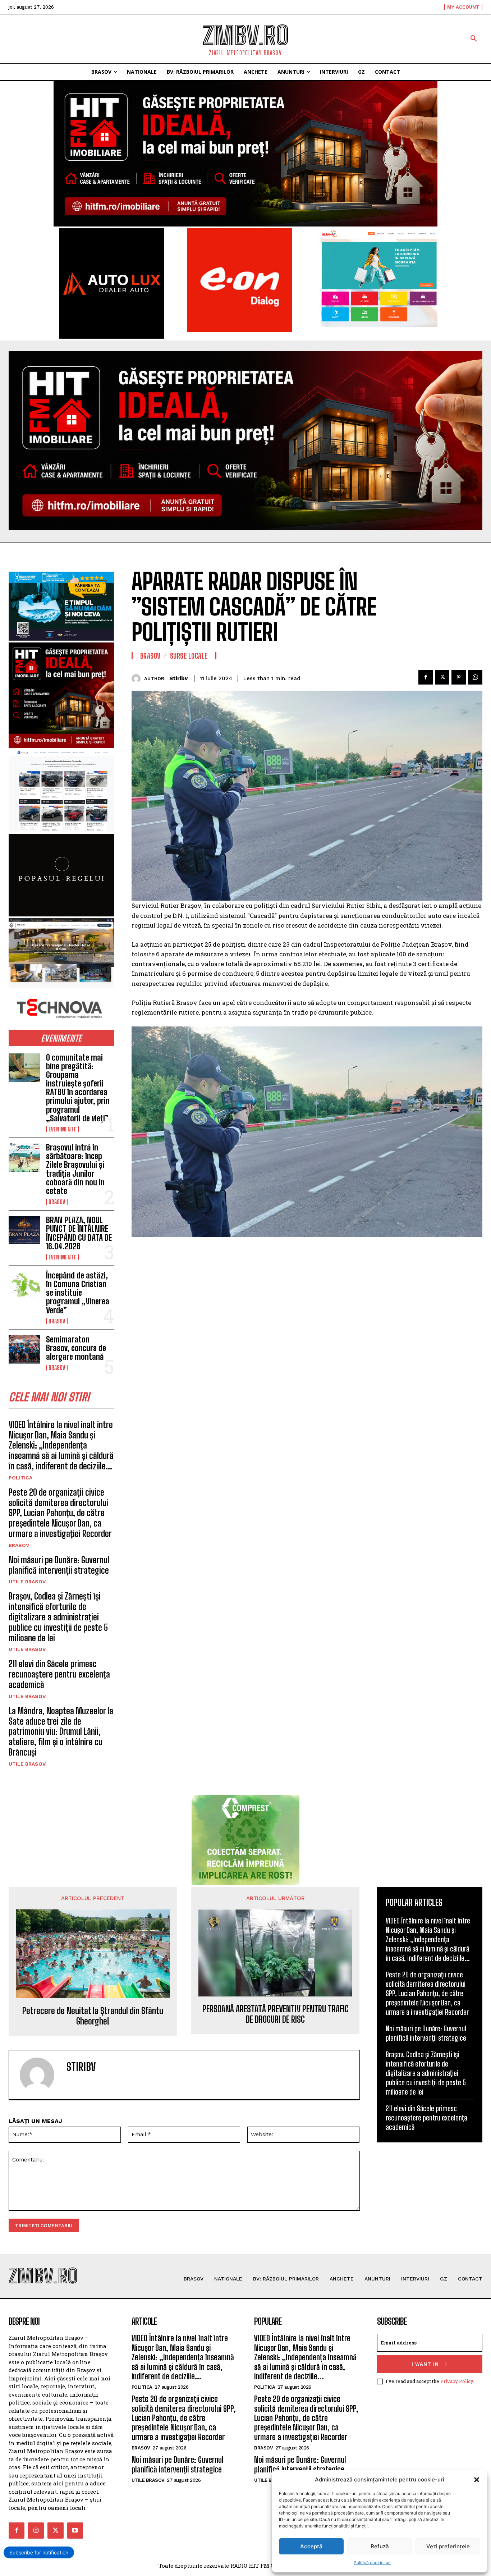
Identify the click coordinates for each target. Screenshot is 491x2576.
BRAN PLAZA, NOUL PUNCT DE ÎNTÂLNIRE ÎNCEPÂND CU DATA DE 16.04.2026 (79, 1233)
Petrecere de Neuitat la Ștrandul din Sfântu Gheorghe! (93, 2016)
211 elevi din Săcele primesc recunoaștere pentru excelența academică (59, 1674)
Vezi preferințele (448, 2546)
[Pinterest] (459, 677)
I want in (425, 2364)
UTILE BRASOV (27, 1582)
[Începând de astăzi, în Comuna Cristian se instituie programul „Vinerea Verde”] (24, 1285)
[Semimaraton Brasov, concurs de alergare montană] (24, 1349)
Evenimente (62, 1129)
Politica (20, 1478)
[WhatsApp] (475, 677)
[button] (477, 2480)
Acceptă (311, 2546)
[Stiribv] (138, 679)
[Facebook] (426, 677)
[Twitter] (442, 677)
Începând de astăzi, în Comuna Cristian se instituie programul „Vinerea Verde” (78, 1293)
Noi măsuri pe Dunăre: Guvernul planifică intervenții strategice (59, 1565)
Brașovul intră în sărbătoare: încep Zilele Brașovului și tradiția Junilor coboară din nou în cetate (75, 1169)
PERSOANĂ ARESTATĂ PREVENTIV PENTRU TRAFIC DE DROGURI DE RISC (276, 2014)
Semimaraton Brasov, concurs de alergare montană (76, 1348)
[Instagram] (36, 2530)
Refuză (380, 2546)
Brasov (57, 1202)
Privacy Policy (457, 2381)
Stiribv (178, 678)
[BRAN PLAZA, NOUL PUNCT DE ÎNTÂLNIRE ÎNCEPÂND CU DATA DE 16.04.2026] (24, 1230)
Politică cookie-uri (372, 2563)
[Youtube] (75, 2530)
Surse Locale (189, 656)
